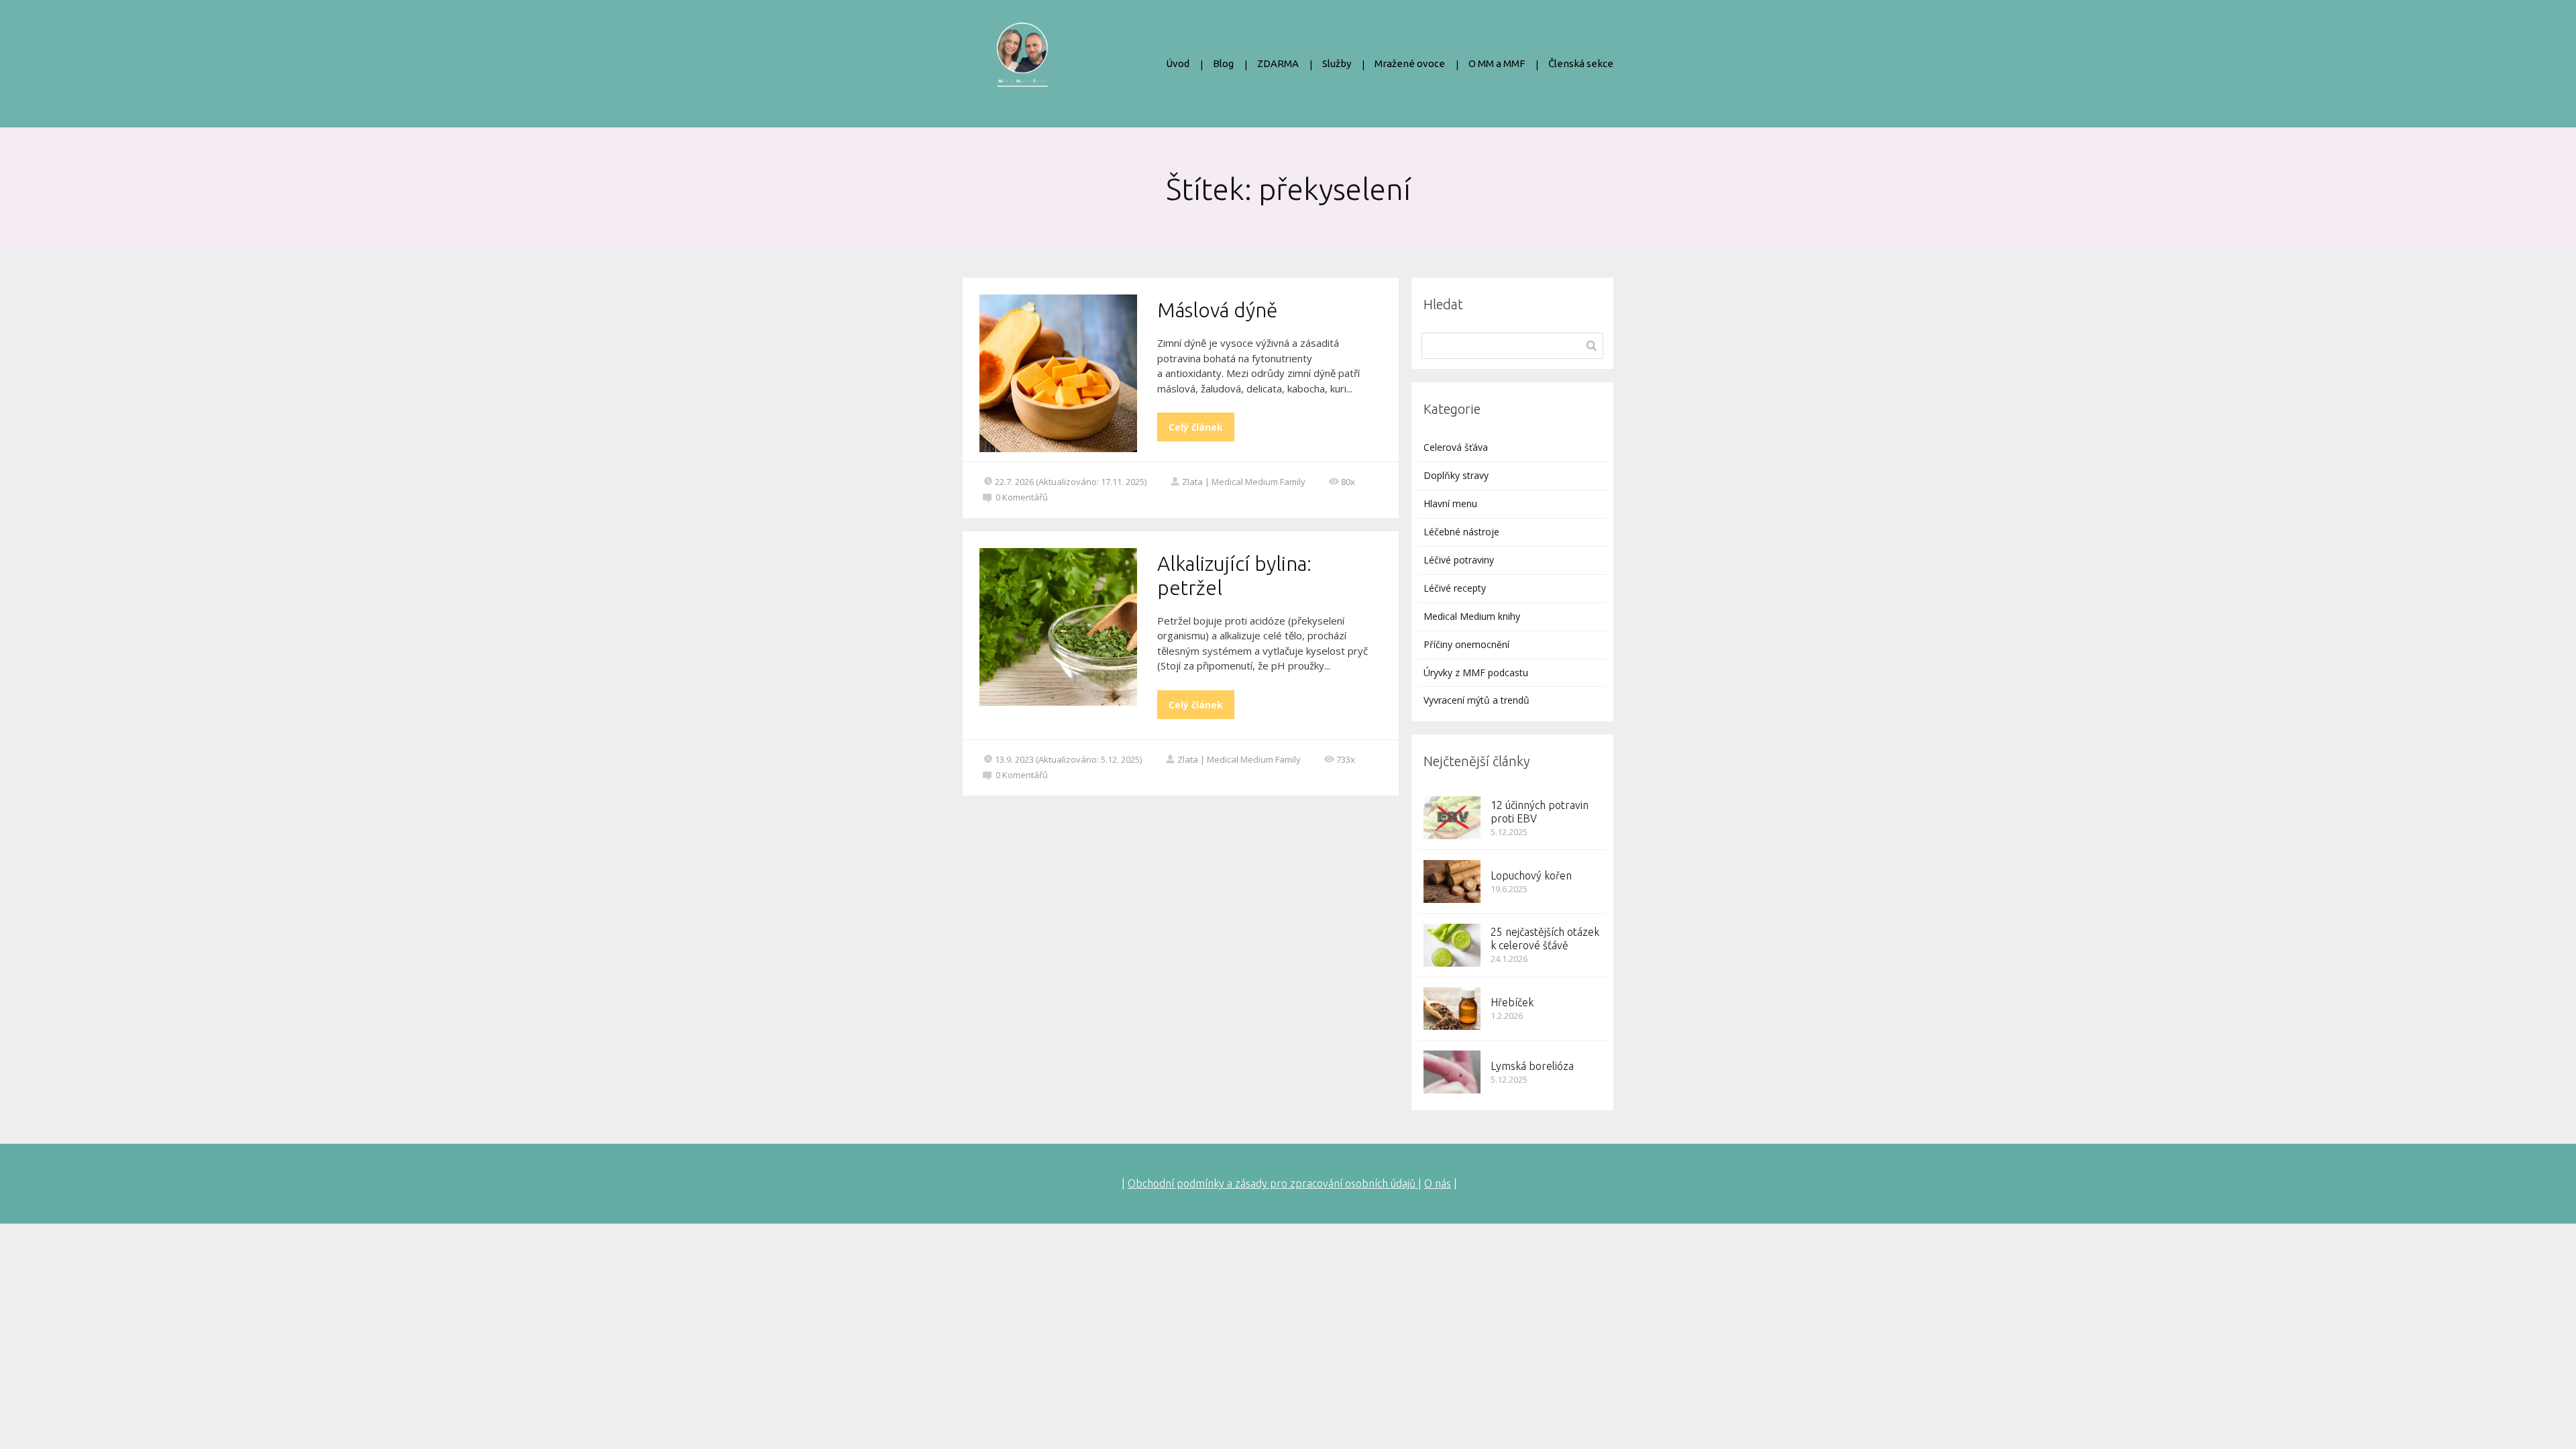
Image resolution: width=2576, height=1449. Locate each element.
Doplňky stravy (1456, 475)
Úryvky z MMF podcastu (1476, 673)
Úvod (1178, 63)
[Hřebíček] (1452, 1009)
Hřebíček (1512, 1002)
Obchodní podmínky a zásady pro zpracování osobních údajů (1273, 1183)
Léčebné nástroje (1461, 532)
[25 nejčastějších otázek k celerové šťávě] (1452, 945)
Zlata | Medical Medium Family (1244, 482)
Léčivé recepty (1455, 588)
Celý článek (1196, 427)
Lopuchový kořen (1531, 875)
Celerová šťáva (1456, 447)
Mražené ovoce (1410, 63)
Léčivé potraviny (1459, 560)
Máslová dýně (1217, 310)
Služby (1337, 63)
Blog (1223, 63)
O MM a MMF (1497, 63)
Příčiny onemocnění (1466, 644)
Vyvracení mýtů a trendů (1477, 700)
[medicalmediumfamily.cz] (1022, 64)
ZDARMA (1278, 63)
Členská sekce (1581, 63)
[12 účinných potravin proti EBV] (1452, 818)
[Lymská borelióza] (1452, 1072)
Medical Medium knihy (1472, 616)
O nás (1438, 1183)
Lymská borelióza (1532, 1066)
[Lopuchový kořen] (1452, 881)
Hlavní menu (1450, 503)
